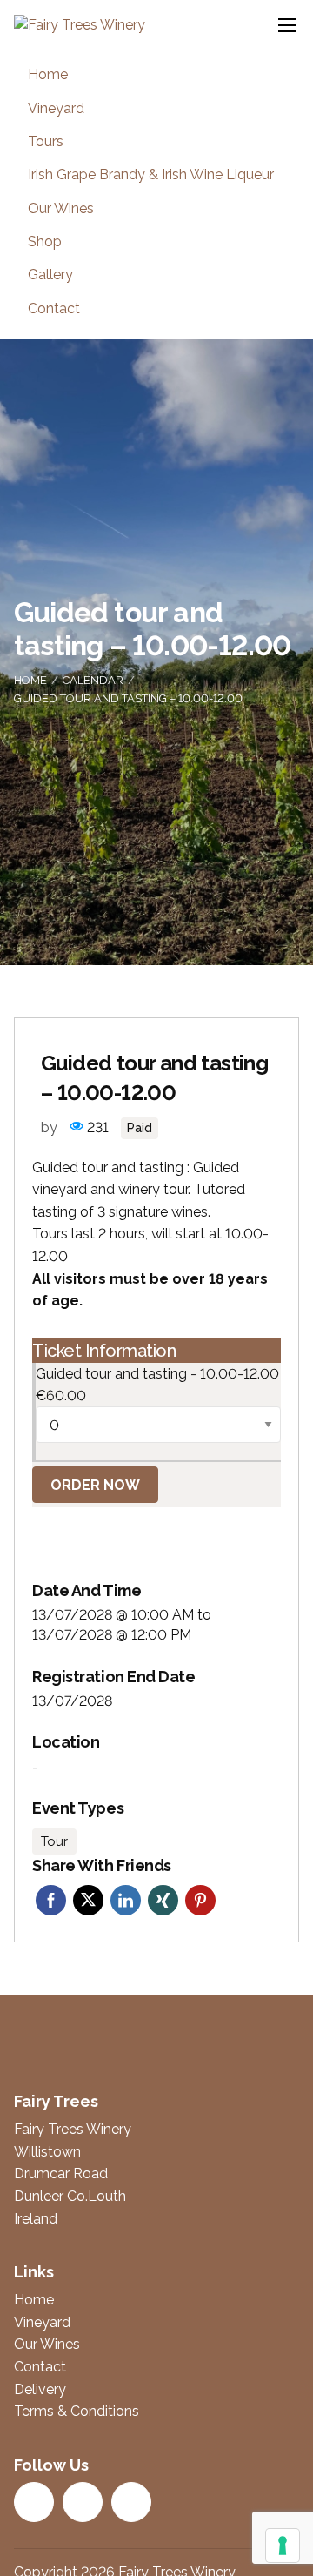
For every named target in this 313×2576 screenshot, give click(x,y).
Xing (163, 1900)
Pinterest (200, 1900)
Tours (46, 141)
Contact (54, 309)
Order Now (95, 1485)
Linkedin (126, 1900)
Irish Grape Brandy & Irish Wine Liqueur (151, 174)
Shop (45, 241)
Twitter (88, 1900)
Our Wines (61, 208)
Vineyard (56, 108)
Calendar (93, 680)
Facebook (51, 1900)
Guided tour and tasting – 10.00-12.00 (128, 698)
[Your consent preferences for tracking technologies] (283, 2546)
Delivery (40, 2389)
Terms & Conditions (77, 2411)
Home (48, 74)
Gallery (50, 275)
